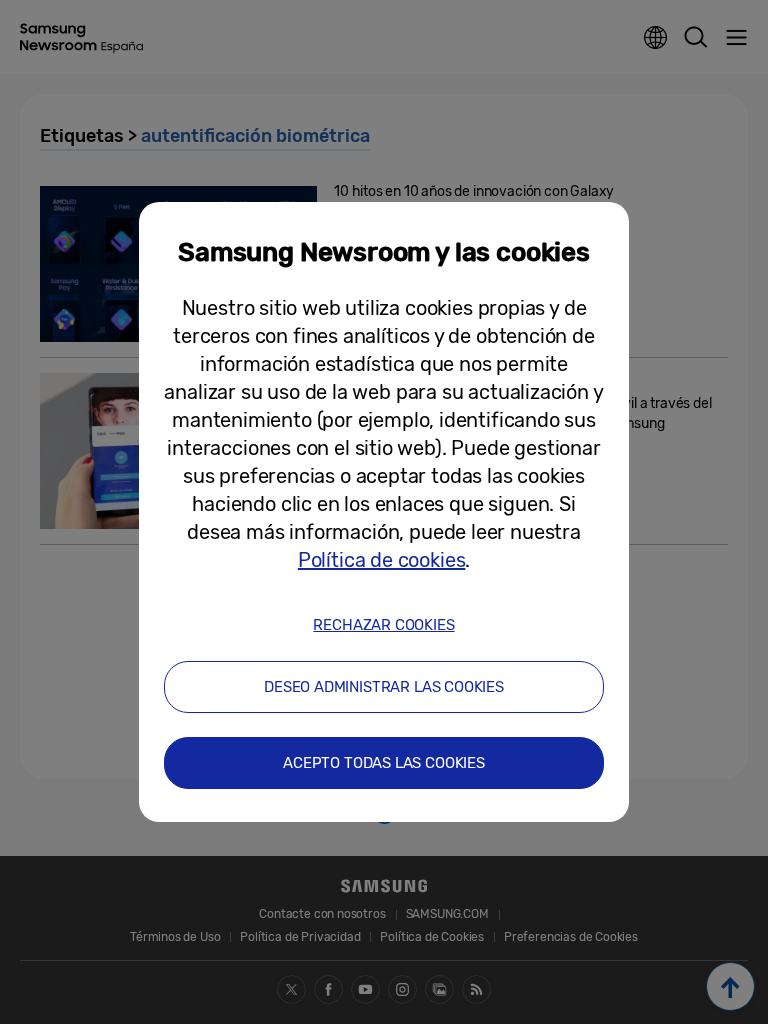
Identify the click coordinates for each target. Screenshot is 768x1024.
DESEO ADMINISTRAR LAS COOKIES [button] (384, 687)
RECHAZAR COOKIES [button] (383, 625)
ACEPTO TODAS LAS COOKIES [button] (384, 763)
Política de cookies (382, 560)
